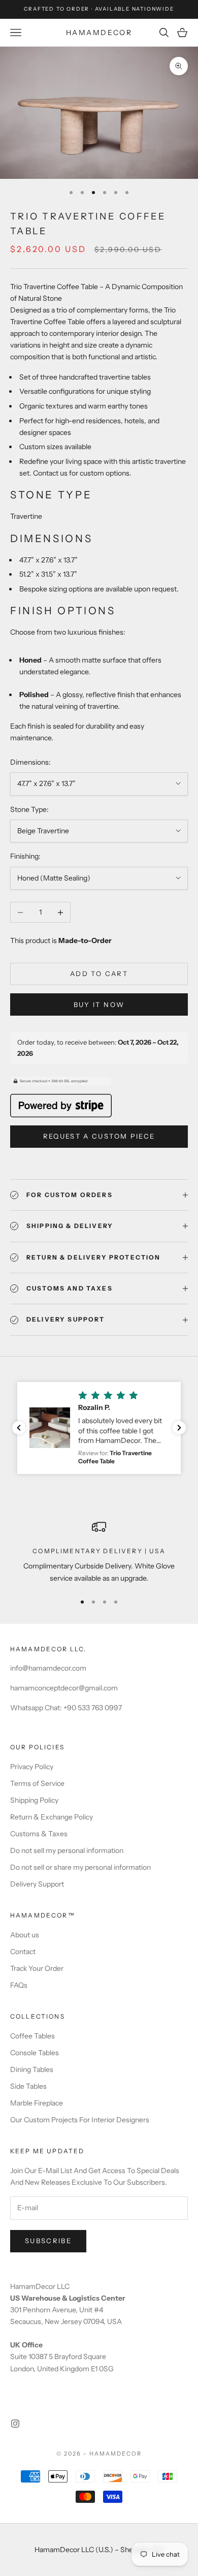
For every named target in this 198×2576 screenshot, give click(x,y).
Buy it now (99, 1004)
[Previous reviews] (19, 1428)
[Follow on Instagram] (15, 2424)
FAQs (19, 1985)
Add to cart (99, 973)
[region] (99, 1552)
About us (25, 1935)
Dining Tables (32, 2069)
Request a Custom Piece (99, 1136)
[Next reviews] (179, 1428)
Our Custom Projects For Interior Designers (80, 2120)
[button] (99, 1428)
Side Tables (28, 2086)
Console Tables (35, 2053)
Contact (23, 1952)
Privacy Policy (32, 1767)
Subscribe (48, 2241)
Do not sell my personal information (67, 1850)
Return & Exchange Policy (52, 1817)
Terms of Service (37, 1783)
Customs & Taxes (39, 1834)
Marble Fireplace (37, 2103)
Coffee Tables (32, 2036)
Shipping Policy (34, 1800)
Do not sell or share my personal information (80, 1867)
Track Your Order (37, 1968)
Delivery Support (37, 1884)
